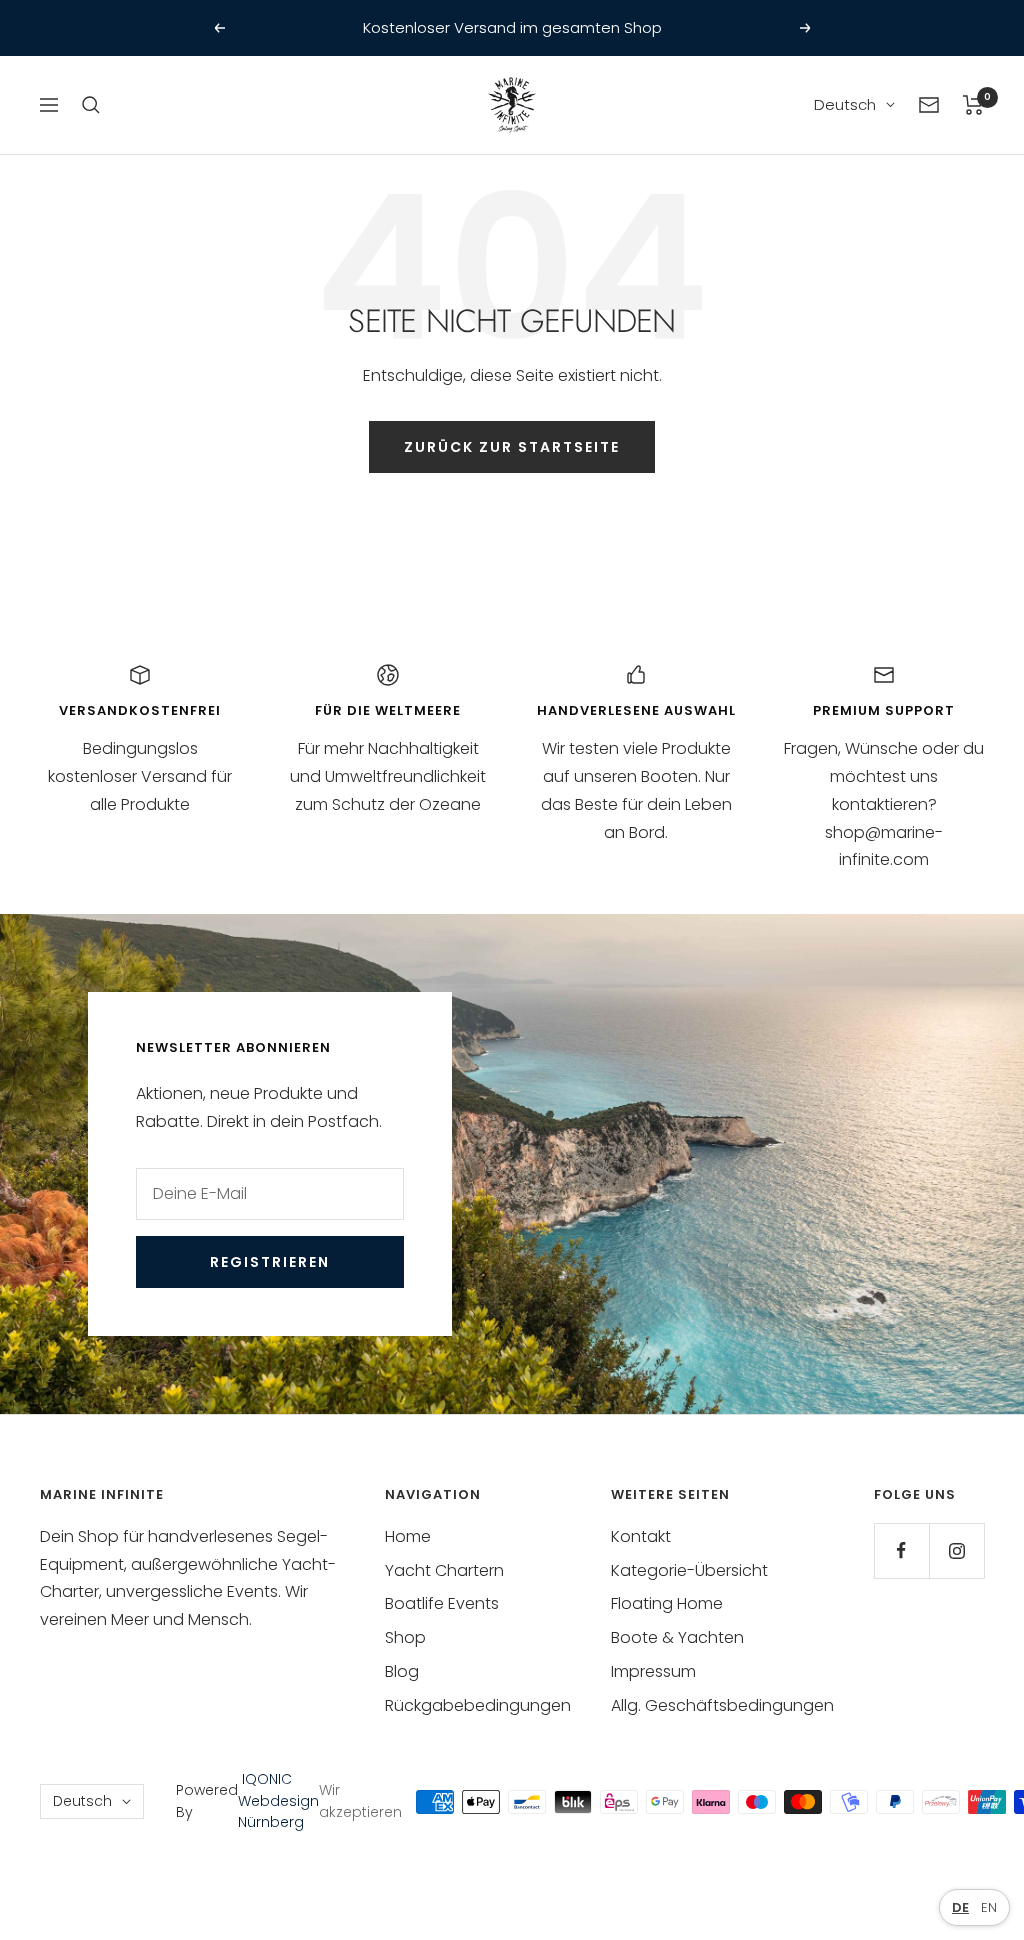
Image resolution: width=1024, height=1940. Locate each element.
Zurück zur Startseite (512, 447)
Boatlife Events (442, 1603)
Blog (402, 1671)
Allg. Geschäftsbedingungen (722, 1705)
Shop (405, 1637)
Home (408, 1536)
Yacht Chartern (444, 1570)
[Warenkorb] (973, 105)
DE (960, 1907)
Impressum (653, 1671)
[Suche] (91, 105)
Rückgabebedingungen (478, 1705)
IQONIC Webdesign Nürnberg (278, 1800)
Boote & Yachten (677, 1637)
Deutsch (845, 104)
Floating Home (667, 1603)
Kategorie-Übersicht (689, 1570)
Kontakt (641, 1536)
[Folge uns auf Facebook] (901, 1550)
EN (989, 1907)
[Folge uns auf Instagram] (956, 1550)
